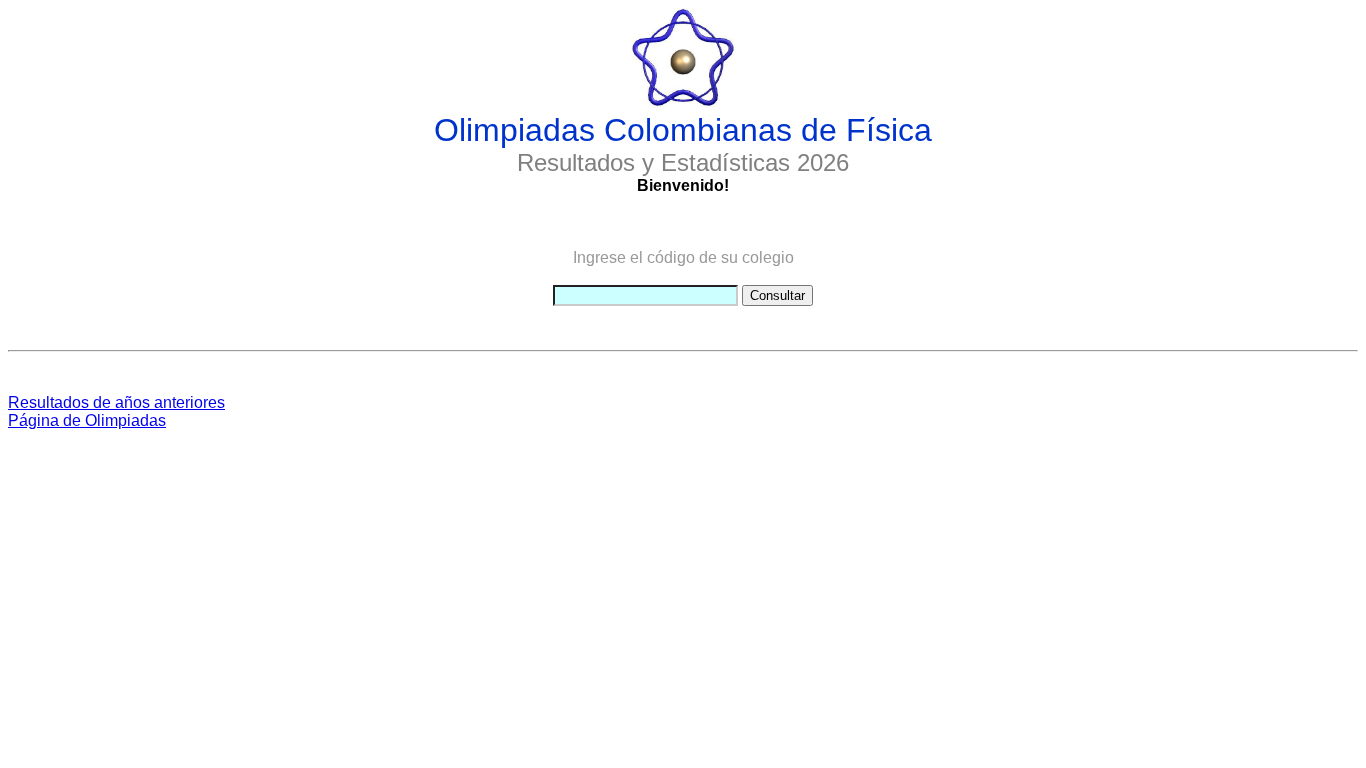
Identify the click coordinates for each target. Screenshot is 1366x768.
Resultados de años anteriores (116, 402)
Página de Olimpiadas (87, 420)
